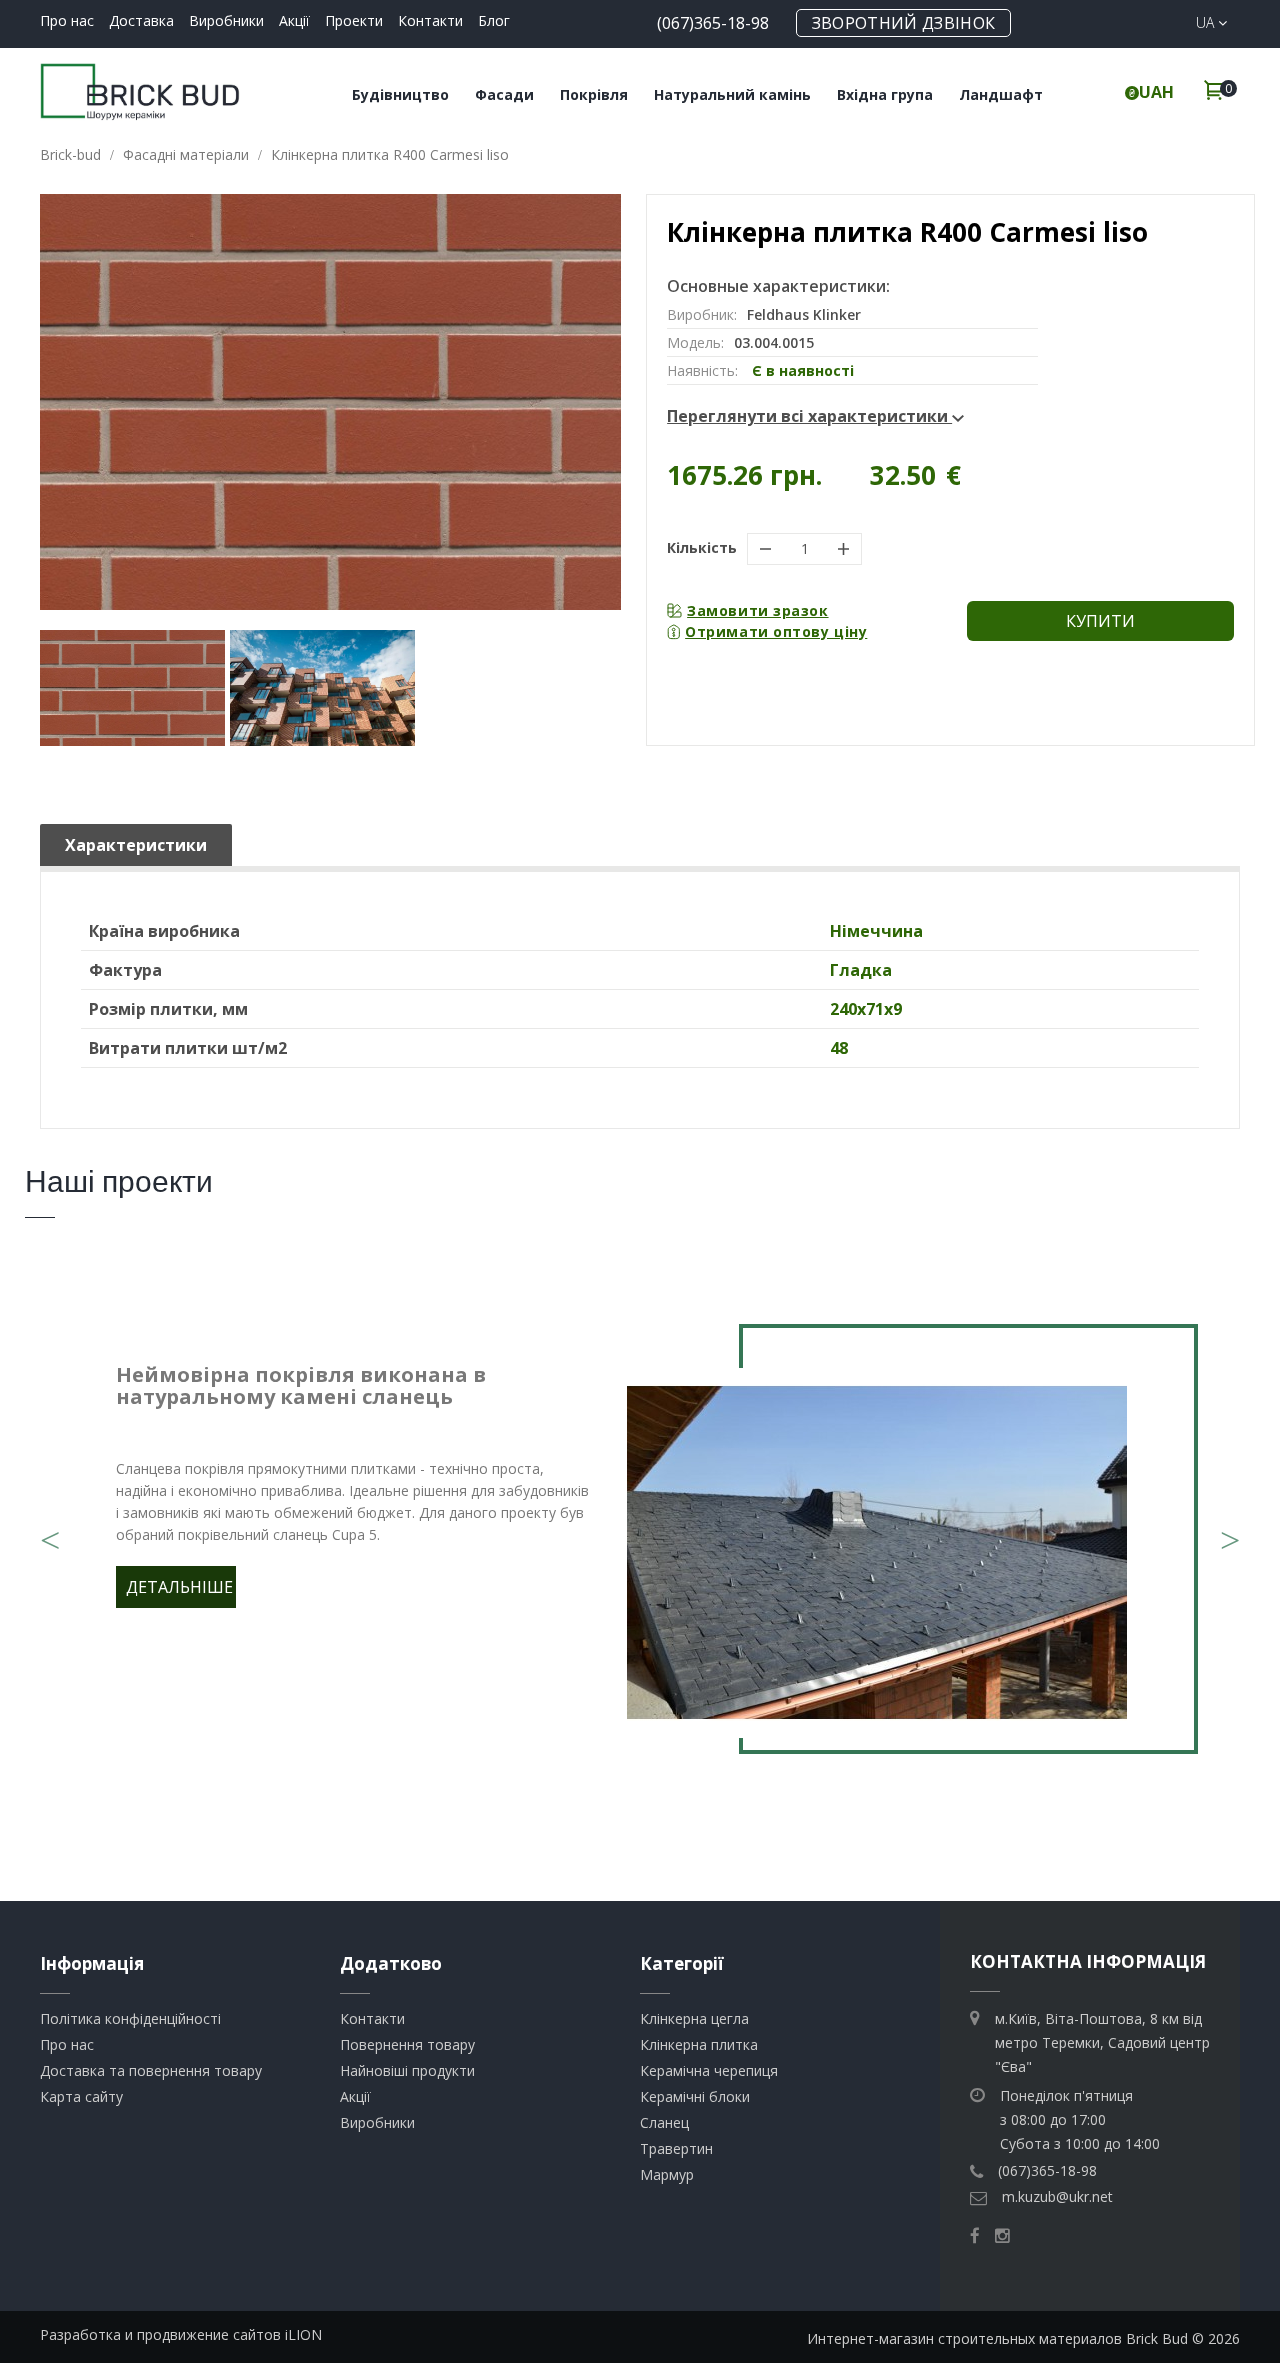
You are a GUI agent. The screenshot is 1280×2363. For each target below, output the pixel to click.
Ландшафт (1001, 94)
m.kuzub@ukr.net (1057, 2196)
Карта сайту (81, 2096)
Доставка (141, 20)
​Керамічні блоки (695, 2096)
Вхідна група (885, 94)
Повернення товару (407, 2044)
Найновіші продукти (407, 2070)
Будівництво (400, 94)
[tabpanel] (640, 1553)
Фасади (504, 94)
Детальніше (179, 1587)
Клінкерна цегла (694, 2018)
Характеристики (136, 845)
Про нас (67, 20)
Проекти (354, 20)
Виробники (226, 20)
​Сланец (664, 2122)
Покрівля (594, 94)
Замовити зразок (757, 610)
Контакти (430, 20)
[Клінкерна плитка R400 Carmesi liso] (132, 688)
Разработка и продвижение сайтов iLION (181, 2334)
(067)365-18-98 (713, 23)
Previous (50, 1528)
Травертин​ (676, 2148)
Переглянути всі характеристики (809, 416)
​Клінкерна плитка (699, 2044)
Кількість (702, 547)
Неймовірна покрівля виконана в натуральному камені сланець (301, 1385)
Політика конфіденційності (130, 2018)
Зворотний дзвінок (903, 23)
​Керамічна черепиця (709, 2070)
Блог (494, 20)
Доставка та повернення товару (151, 2070)
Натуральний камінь (732, 94)
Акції (294, 20)
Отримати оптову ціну (776, 631)
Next (1230, 1528)
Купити (1100, 621)
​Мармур (667, 2174)
